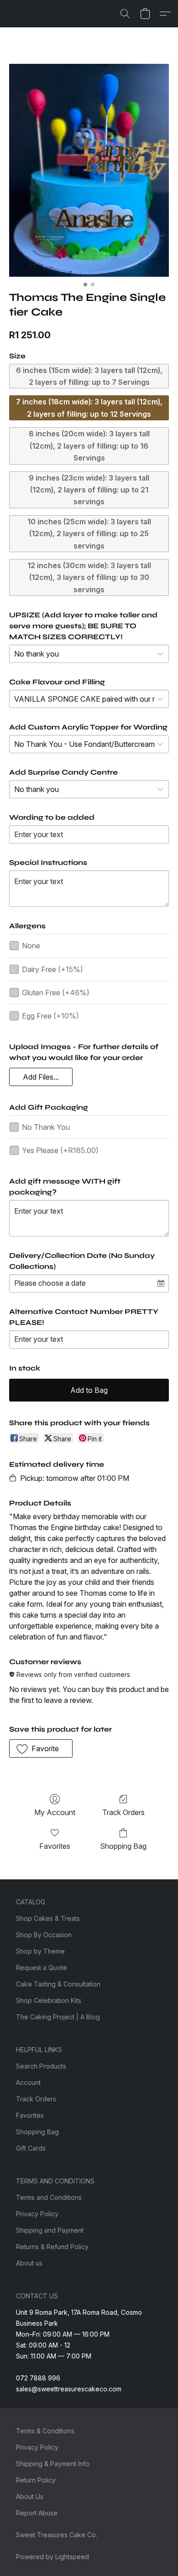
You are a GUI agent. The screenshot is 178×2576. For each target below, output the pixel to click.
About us (29, 2263)
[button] (125, 14)
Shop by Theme (40, 1951)
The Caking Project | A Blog (58, 2017)
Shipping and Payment (50, 2230)
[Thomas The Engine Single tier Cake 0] (89, 170)
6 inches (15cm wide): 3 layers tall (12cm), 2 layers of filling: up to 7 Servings (89, 376)
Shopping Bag (123, 1846)
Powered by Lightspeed (52, 2557)
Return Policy (36, 2480)
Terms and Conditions (49, 2197)
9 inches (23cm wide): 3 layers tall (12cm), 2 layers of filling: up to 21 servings (89, 490)
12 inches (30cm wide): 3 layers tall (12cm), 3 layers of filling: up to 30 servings (89, 577)
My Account (55, 1812)
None (31, 946)
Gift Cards (31, 2148)
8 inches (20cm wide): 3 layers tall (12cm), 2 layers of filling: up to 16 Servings (89, 446)
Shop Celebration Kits (49, 2000)
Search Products (41, 2066)
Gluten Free (56, 993)
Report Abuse (37, 2513)
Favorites (55, 1846)
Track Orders (123, 1812)
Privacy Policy (37, 2214)
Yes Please (60, 1150)
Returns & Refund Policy (52, 2247)
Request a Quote (42, 1968)
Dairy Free (52, 969)
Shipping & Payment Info (53, 2464)
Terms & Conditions (45, 2431)
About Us (30, 2496)
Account (28, 2082)
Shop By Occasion (44, 1935)
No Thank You (46, 1127)
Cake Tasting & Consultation (58, 1984)
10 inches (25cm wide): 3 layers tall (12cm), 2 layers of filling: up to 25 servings (89, 534)
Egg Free (50, 1016)
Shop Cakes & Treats (48, 1918)
